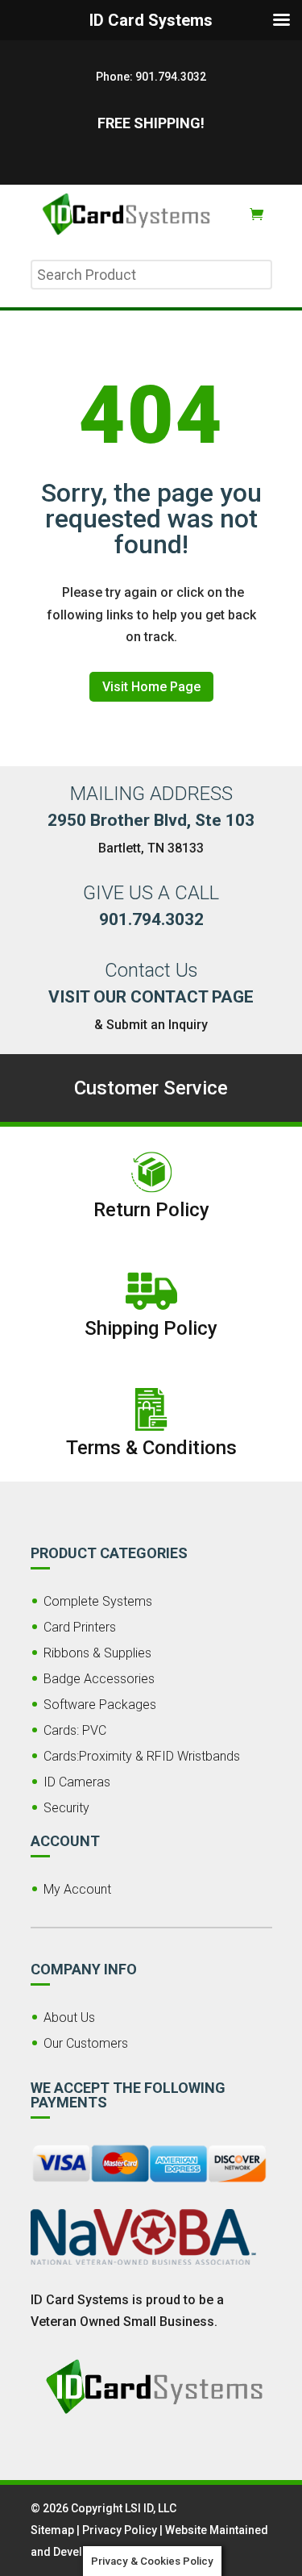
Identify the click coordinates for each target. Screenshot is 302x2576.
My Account (77, 1889)
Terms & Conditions (151, 1448)
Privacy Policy (120, 2530)
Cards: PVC (75, 1730)
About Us (69, 2017)
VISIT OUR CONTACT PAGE (151, 997)
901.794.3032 (171, 77)
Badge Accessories (99, 1679)
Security (66, 1808)
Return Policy (151, 1210)
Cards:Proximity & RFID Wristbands (142, 1756)
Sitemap (52, 2530)
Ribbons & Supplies (97, 1653)
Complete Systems (98, 1601)
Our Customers (86, 2043)
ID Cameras (77, 1782)
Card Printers (80, 1627)
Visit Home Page (151, 687)
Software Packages (100, 1705)
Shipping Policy (151, 1328)
